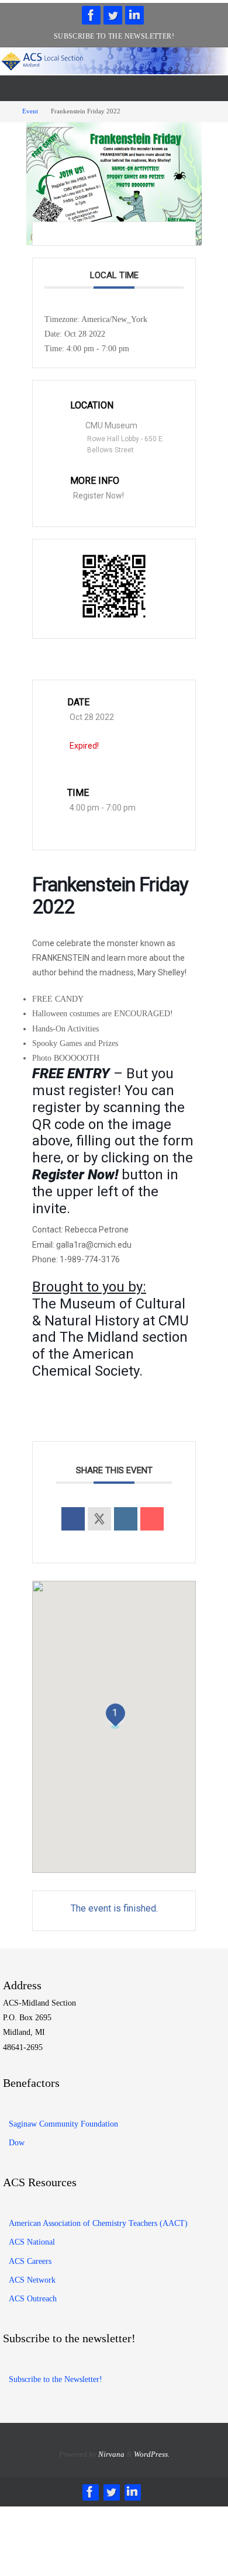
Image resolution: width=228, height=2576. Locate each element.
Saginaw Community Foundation (63, 2124)
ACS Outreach (33, 2299)
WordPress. (152, 2454)
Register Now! (99, 496)
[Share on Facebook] (73, 1519)
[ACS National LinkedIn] (134, 15)
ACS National (32, 2242)
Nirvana (111, 2454)
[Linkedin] (126, 1519)
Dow (17, 2143)
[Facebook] (91, 15)
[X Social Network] (99, 1519)
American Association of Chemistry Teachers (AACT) (98, 2223)
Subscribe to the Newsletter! (114, 36)
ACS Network (32, 2280)
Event (30, 111)
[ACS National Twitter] (113, 15)
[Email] (152, 1519)
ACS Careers (30, 2261)
